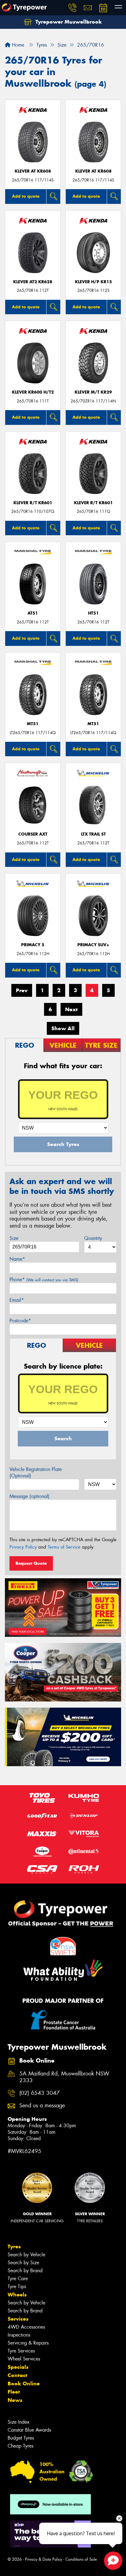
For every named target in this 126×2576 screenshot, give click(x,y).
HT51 (93, 613)
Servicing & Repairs (28, 2343)
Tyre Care (18, 2279)
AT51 (33, 613)
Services (18, 2319)
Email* (17, 1300)
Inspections (19, 2335)
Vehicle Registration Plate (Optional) (36, 1473)
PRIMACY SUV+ (93, 945)
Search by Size (23, 2263)
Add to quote (26, 196)
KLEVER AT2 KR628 (33, 282)
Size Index (19, 2422)
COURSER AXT (33, 834)
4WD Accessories (26, 2327)
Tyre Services (21, 2351)
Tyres (14, 2246)
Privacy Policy (23, 1547)
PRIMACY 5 (33, 945)
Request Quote (31, 1563)
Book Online (24, 2384)
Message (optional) (30, 1496)
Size (14, 1238)
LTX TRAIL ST (93, 834)
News (15, 2400)
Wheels (17, 2295)
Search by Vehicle (26, 2255)
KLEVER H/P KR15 (93, 282)
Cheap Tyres (20, 2446)
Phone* (44, 1280)
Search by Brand (25, 2271)
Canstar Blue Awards (29, 2430)
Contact (17, 2375)
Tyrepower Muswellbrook (68, 22)
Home (17, 45)
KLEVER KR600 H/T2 (33, 392)
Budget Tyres (21, 2438)
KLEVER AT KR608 (33, 171)
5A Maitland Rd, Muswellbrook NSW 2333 (64, 2077)
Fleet (14, 2392)
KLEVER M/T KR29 (93, 392)
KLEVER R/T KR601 (33, 503)
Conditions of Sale (81, 2559)
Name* (17, 1259)
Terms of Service (64, 1547)
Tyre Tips (17, 2286)
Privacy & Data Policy (44, 2559)
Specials (18, 2367)
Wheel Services (24, 2359)
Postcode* (20, 1321)
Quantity (93, 1238)
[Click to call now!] (72, 8)
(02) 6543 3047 (39, 2093)
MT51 (33, 724)
